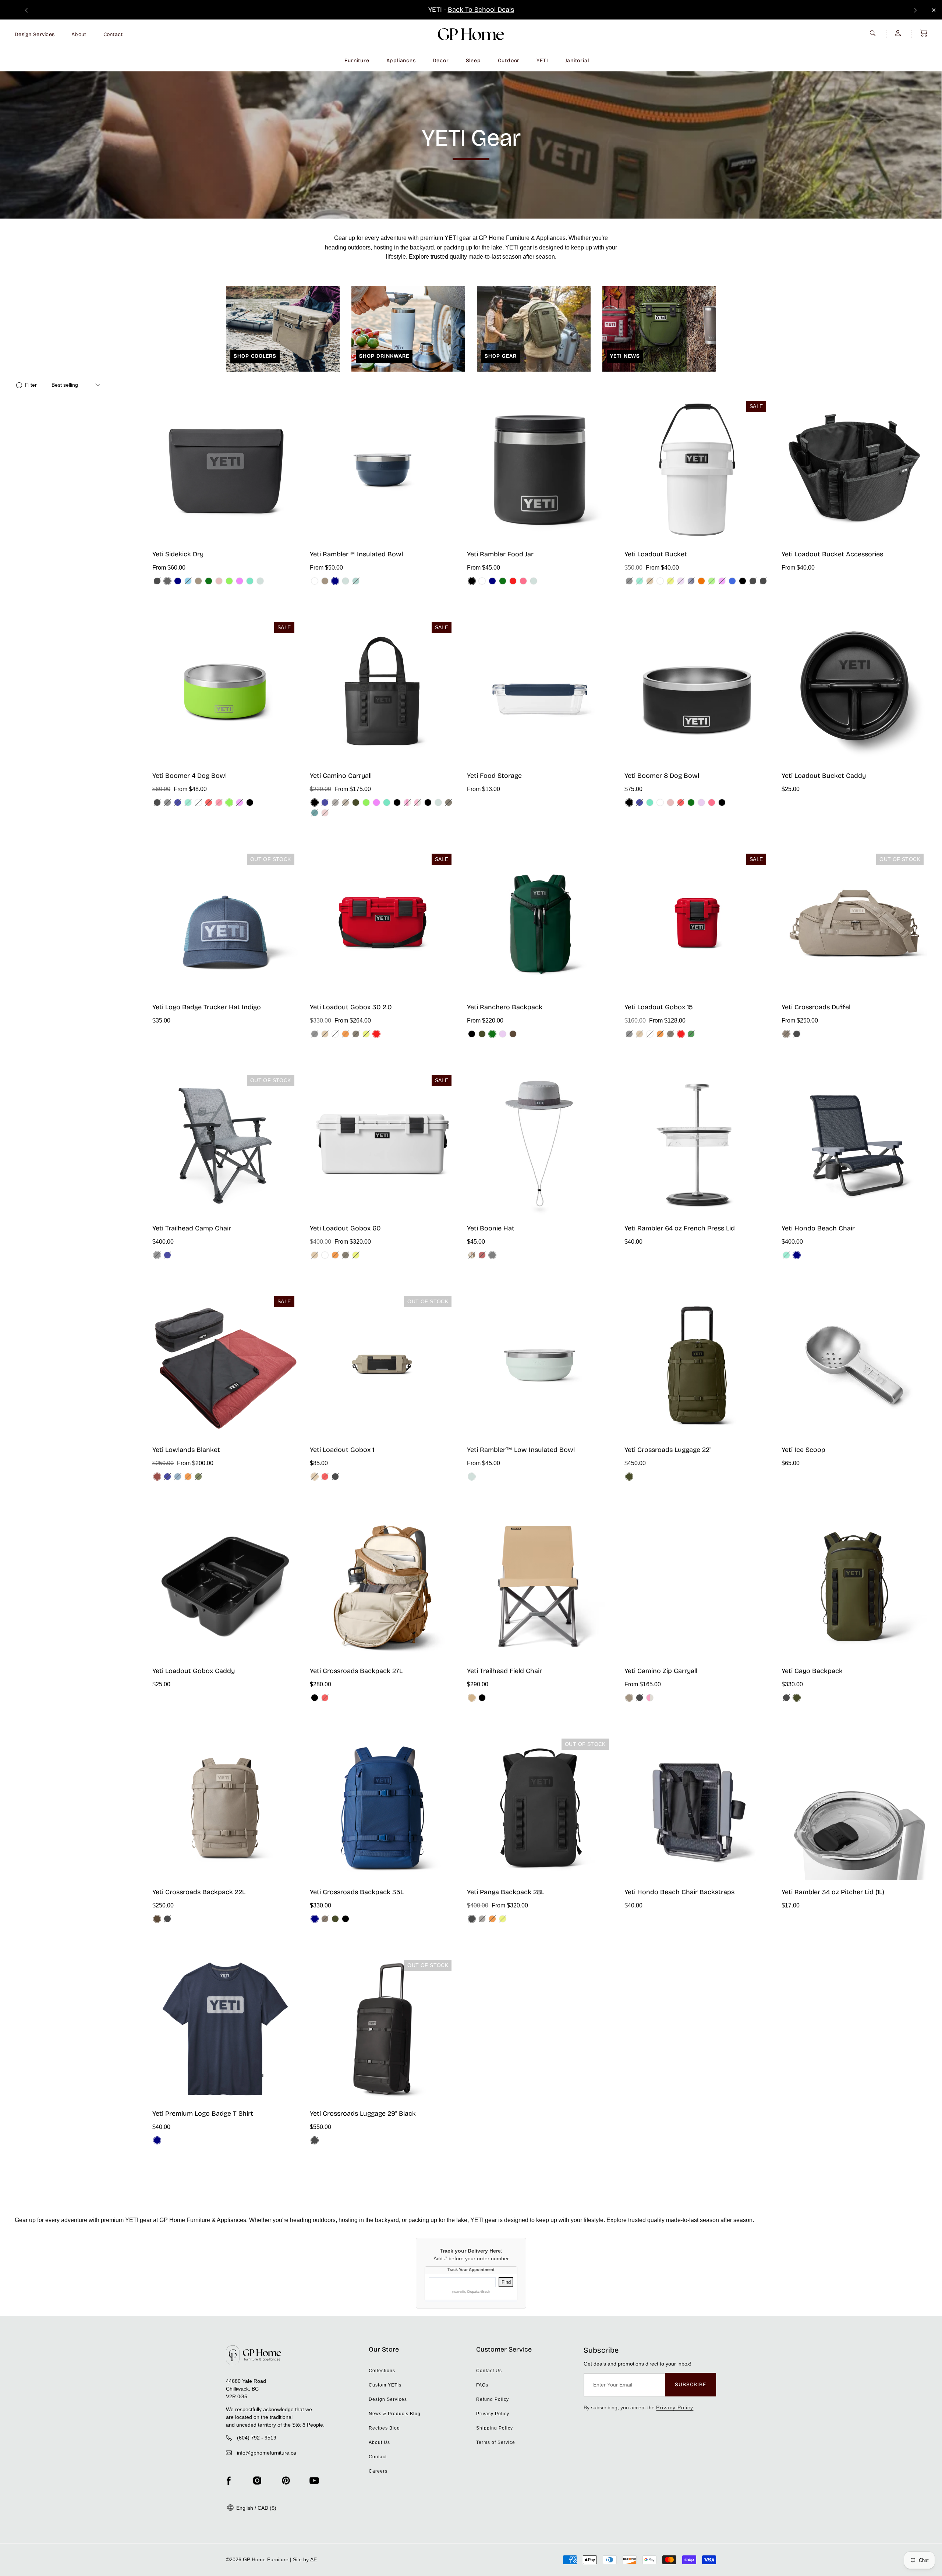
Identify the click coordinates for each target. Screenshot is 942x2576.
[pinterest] (286, 2481)
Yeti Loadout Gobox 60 (345, 1228)
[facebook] (229, 2481)
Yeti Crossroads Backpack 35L (357, 1892)
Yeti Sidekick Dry (178, 554)
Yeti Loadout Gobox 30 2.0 (351, 1007)
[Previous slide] (26, 10)
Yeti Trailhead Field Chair (504, 1671)
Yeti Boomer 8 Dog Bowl (662, 776)
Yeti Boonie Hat (491, 1228)
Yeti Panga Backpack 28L (506, 1892)
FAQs (482, 2385)
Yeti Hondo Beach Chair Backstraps (679, 1892)
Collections (382, 2371)
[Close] (934, 10)
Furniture (357, 61)
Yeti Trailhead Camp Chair (192, 1228)
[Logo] (471, 34)
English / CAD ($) (256, 2508)
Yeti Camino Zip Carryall (661, 1671)
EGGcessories (500, 10)
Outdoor (509, 61)
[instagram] (257, 2481)
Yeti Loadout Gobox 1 (342, 1450)
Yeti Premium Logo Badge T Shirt (203, 2113)
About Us (379, 2442)
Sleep (473, 61)
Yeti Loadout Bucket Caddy (824, 776)
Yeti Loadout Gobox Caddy (194, 1671)
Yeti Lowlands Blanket (186, 1450)
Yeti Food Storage (494, 776)
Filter (30, 385)
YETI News (625, 356)
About (79, 34)
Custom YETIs (385, 2385)
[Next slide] (916, 10)
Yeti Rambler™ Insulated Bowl (356, 554)
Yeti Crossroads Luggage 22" (668, 1450)
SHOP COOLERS (255, 356)
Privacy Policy (493, 2414)
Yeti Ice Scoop (803, 1450)
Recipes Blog (384, 2428)
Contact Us (489, 2371)
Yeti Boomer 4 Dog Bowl (190, 776)
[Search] (874, 33)
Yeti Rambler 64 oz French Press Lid (680, 1228)
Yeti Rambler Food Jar (500, 554)
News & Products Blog (395, 2414)
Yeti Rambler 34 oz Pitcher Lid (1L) (833, 1892)
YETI (542, 61)
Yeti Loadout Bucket (656, 554)
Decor (441, 61)
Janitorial (577, 61)
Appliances (401, 61)
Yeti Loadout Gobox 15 (659, 1007)
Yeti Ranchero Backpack (505, 1007)
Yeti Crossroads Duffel (816, 1007)
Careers (378, 2471)
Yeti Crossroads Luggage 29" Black (363, 2113)
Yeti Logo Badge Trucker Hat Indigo (207, 1007)
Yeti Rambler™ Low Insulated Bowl (521, 1450)
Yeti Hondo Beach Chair (818, 1228)
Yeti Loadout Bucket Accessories (832, 554)
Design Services (35, 34)
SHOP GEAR (501, 356)
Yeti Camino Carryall (341, 776)
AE (314, 2559)
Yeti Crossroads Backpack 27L (356, 1671)
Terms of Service (496, 2442)
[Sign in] (899, 33)
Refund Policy (493, 2399)
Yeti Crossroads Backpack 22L (199, 1892)
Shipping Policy (495, 2428)
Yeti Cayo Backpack (812, 1671)
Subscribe (690, 2384)
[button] (924, 33)
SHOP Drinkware (384, 356)
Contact (113, 34)
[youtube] (314, 2481)
